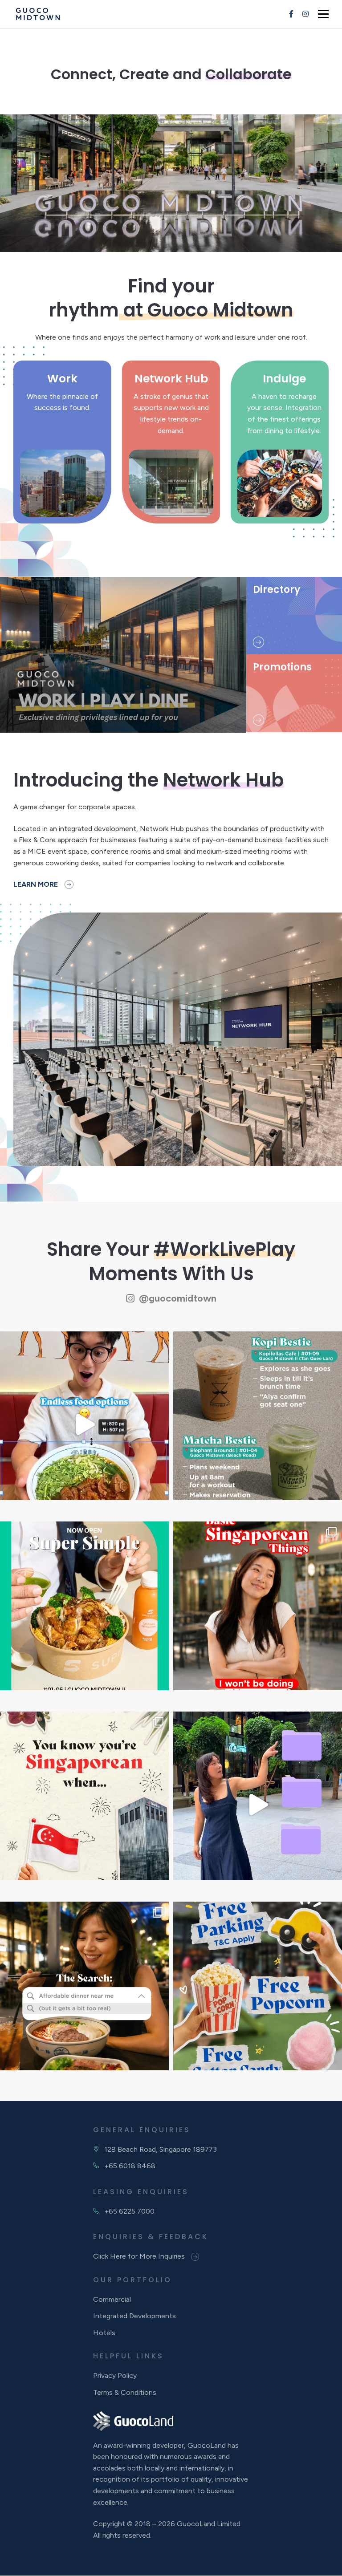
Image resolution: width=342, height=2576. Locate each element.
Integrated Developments (134, 2316)
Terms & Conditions (125, 2392)
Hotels (104, 2333)
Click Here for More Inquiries (140, 2257)
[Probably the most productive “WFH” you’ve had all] (84, 1424)
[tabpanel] (171, 183)
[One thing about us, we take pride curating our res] (258, 1804)
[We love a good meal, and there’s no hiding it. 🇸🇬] (84, 1804)
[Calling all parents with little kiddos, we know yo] (258, 1994)
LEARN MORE (36, 884)
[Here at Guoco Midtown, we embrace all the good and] (258, 1614)
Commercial (112, 2299)
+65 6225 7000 (129, 2211)
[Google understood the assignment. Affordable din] (84, 1994)
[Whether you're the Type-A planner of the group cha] (258, 1424)
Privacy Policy (115, 2376)
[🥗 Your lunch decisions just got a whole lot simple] (84, 1614)
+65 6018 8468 (130, 2166)
